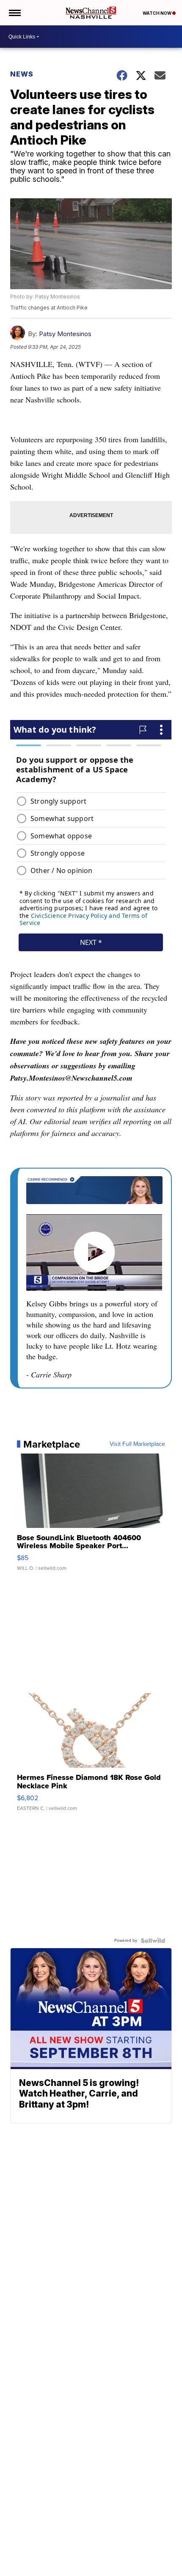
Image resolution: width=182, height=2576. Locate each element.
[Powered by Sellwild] (153, 1941)
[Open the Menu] (14, 13)
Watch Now (157, 13)
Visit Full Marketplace (137, 1444)
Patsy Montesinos (65, 334)
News (22, 74)
